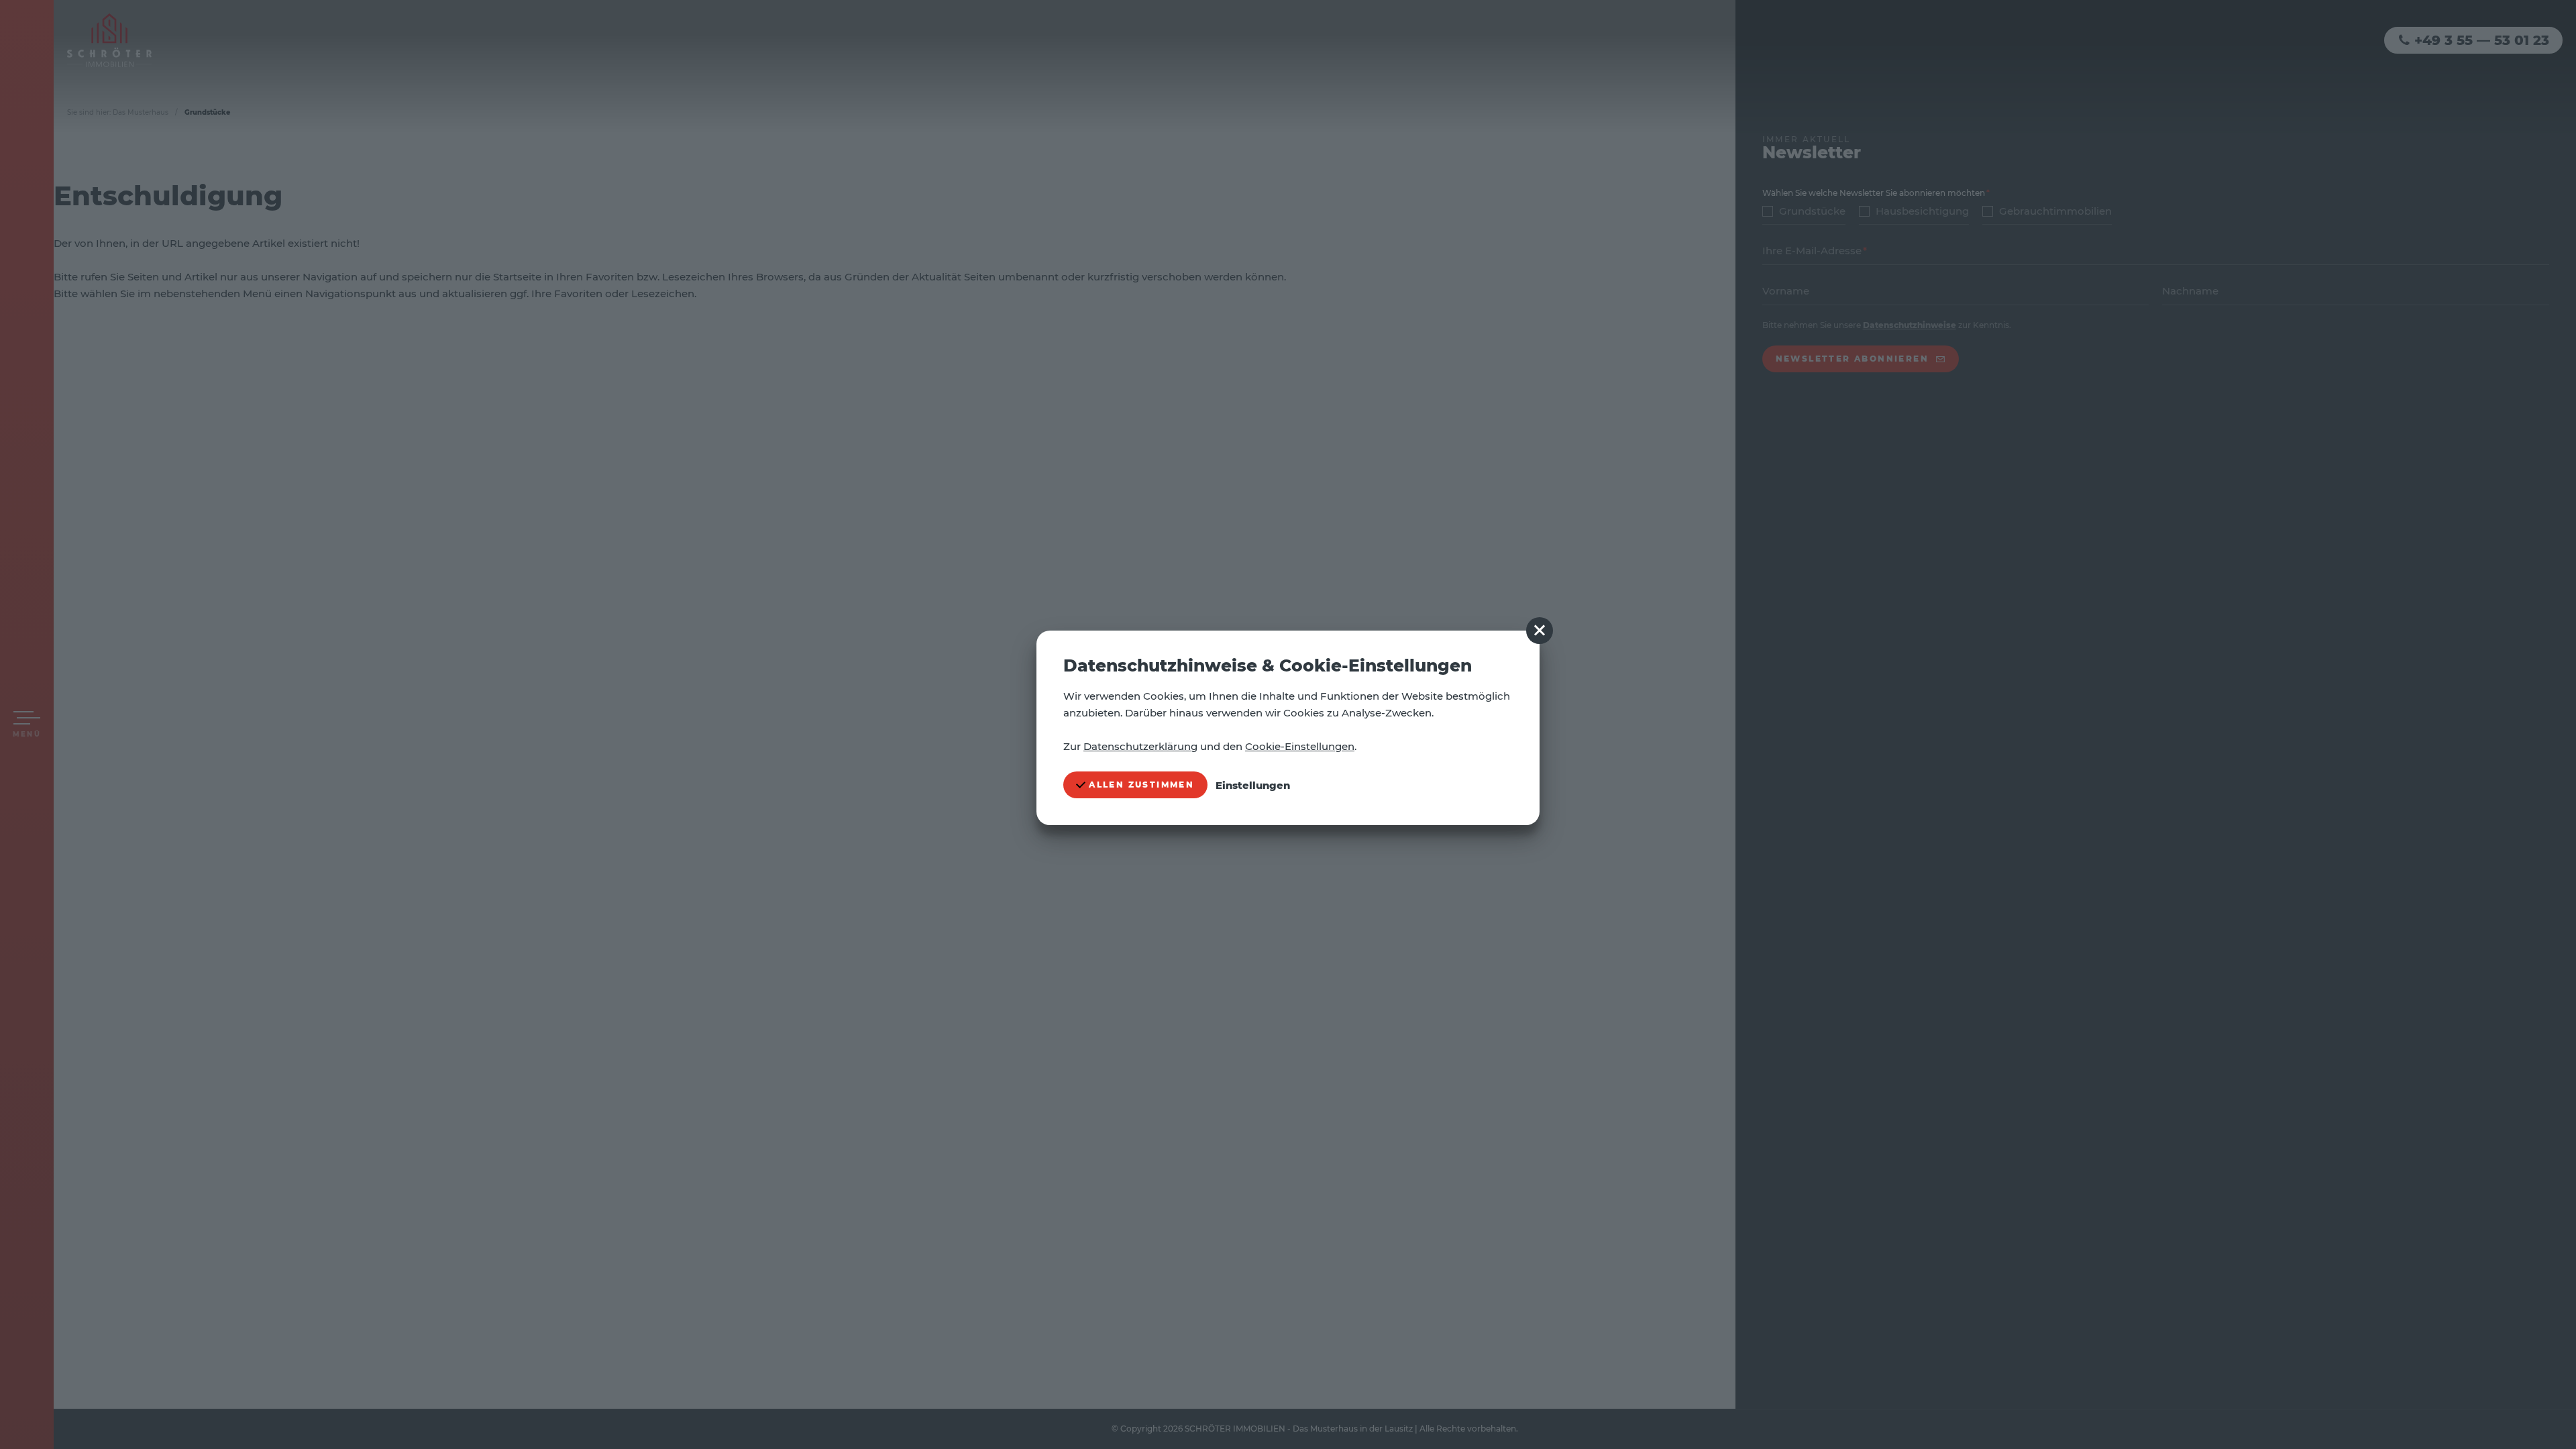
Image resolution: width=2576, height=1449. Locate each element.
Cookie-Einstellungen (1300, 746)
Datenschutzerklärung (1140, 746)
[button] (1540, 631)
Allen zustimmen (1140, 785)
